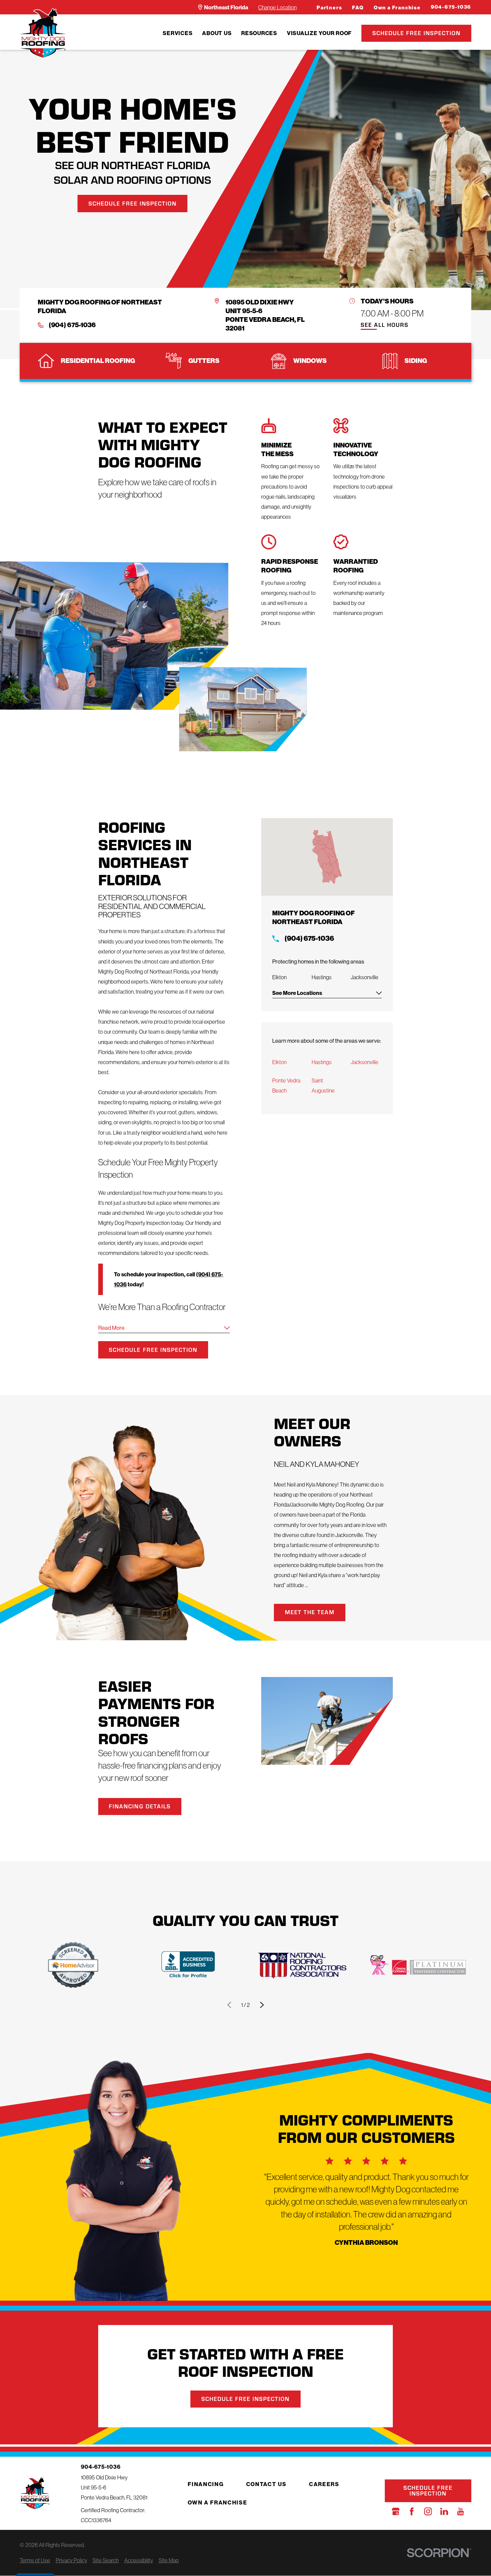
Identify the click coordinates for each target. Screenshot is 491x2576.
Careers (324, 2484)
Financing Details (140, 1806)
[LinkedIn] (444, 2511)
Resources (259, 33)
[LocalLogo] (43, 33)
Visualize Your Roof (319, 33)
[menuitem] (178, 33)
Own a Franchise (397, 8)
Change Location (277, 7)
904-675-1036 (451, 7)
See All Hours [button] (385, 325)
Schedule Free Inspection (417, 33)
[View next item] (262, 2005)
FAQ (358, 8)
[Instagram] (428, 2511)
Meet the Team (310, 1612)
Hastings (322, 1062)
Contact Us (266, 2484)
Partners (329, 8)
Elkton (279, 1062)
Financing (206, 2484)
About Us (217, 33)
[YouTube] (460, 2511)
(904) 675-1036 (72, 325)
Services (178, 33)
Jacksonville (365, 1062)
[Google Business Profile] (396, 2511)
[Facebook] (412, 2511)
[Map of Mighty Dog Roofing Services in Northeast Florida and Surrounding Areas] (327, 857)
